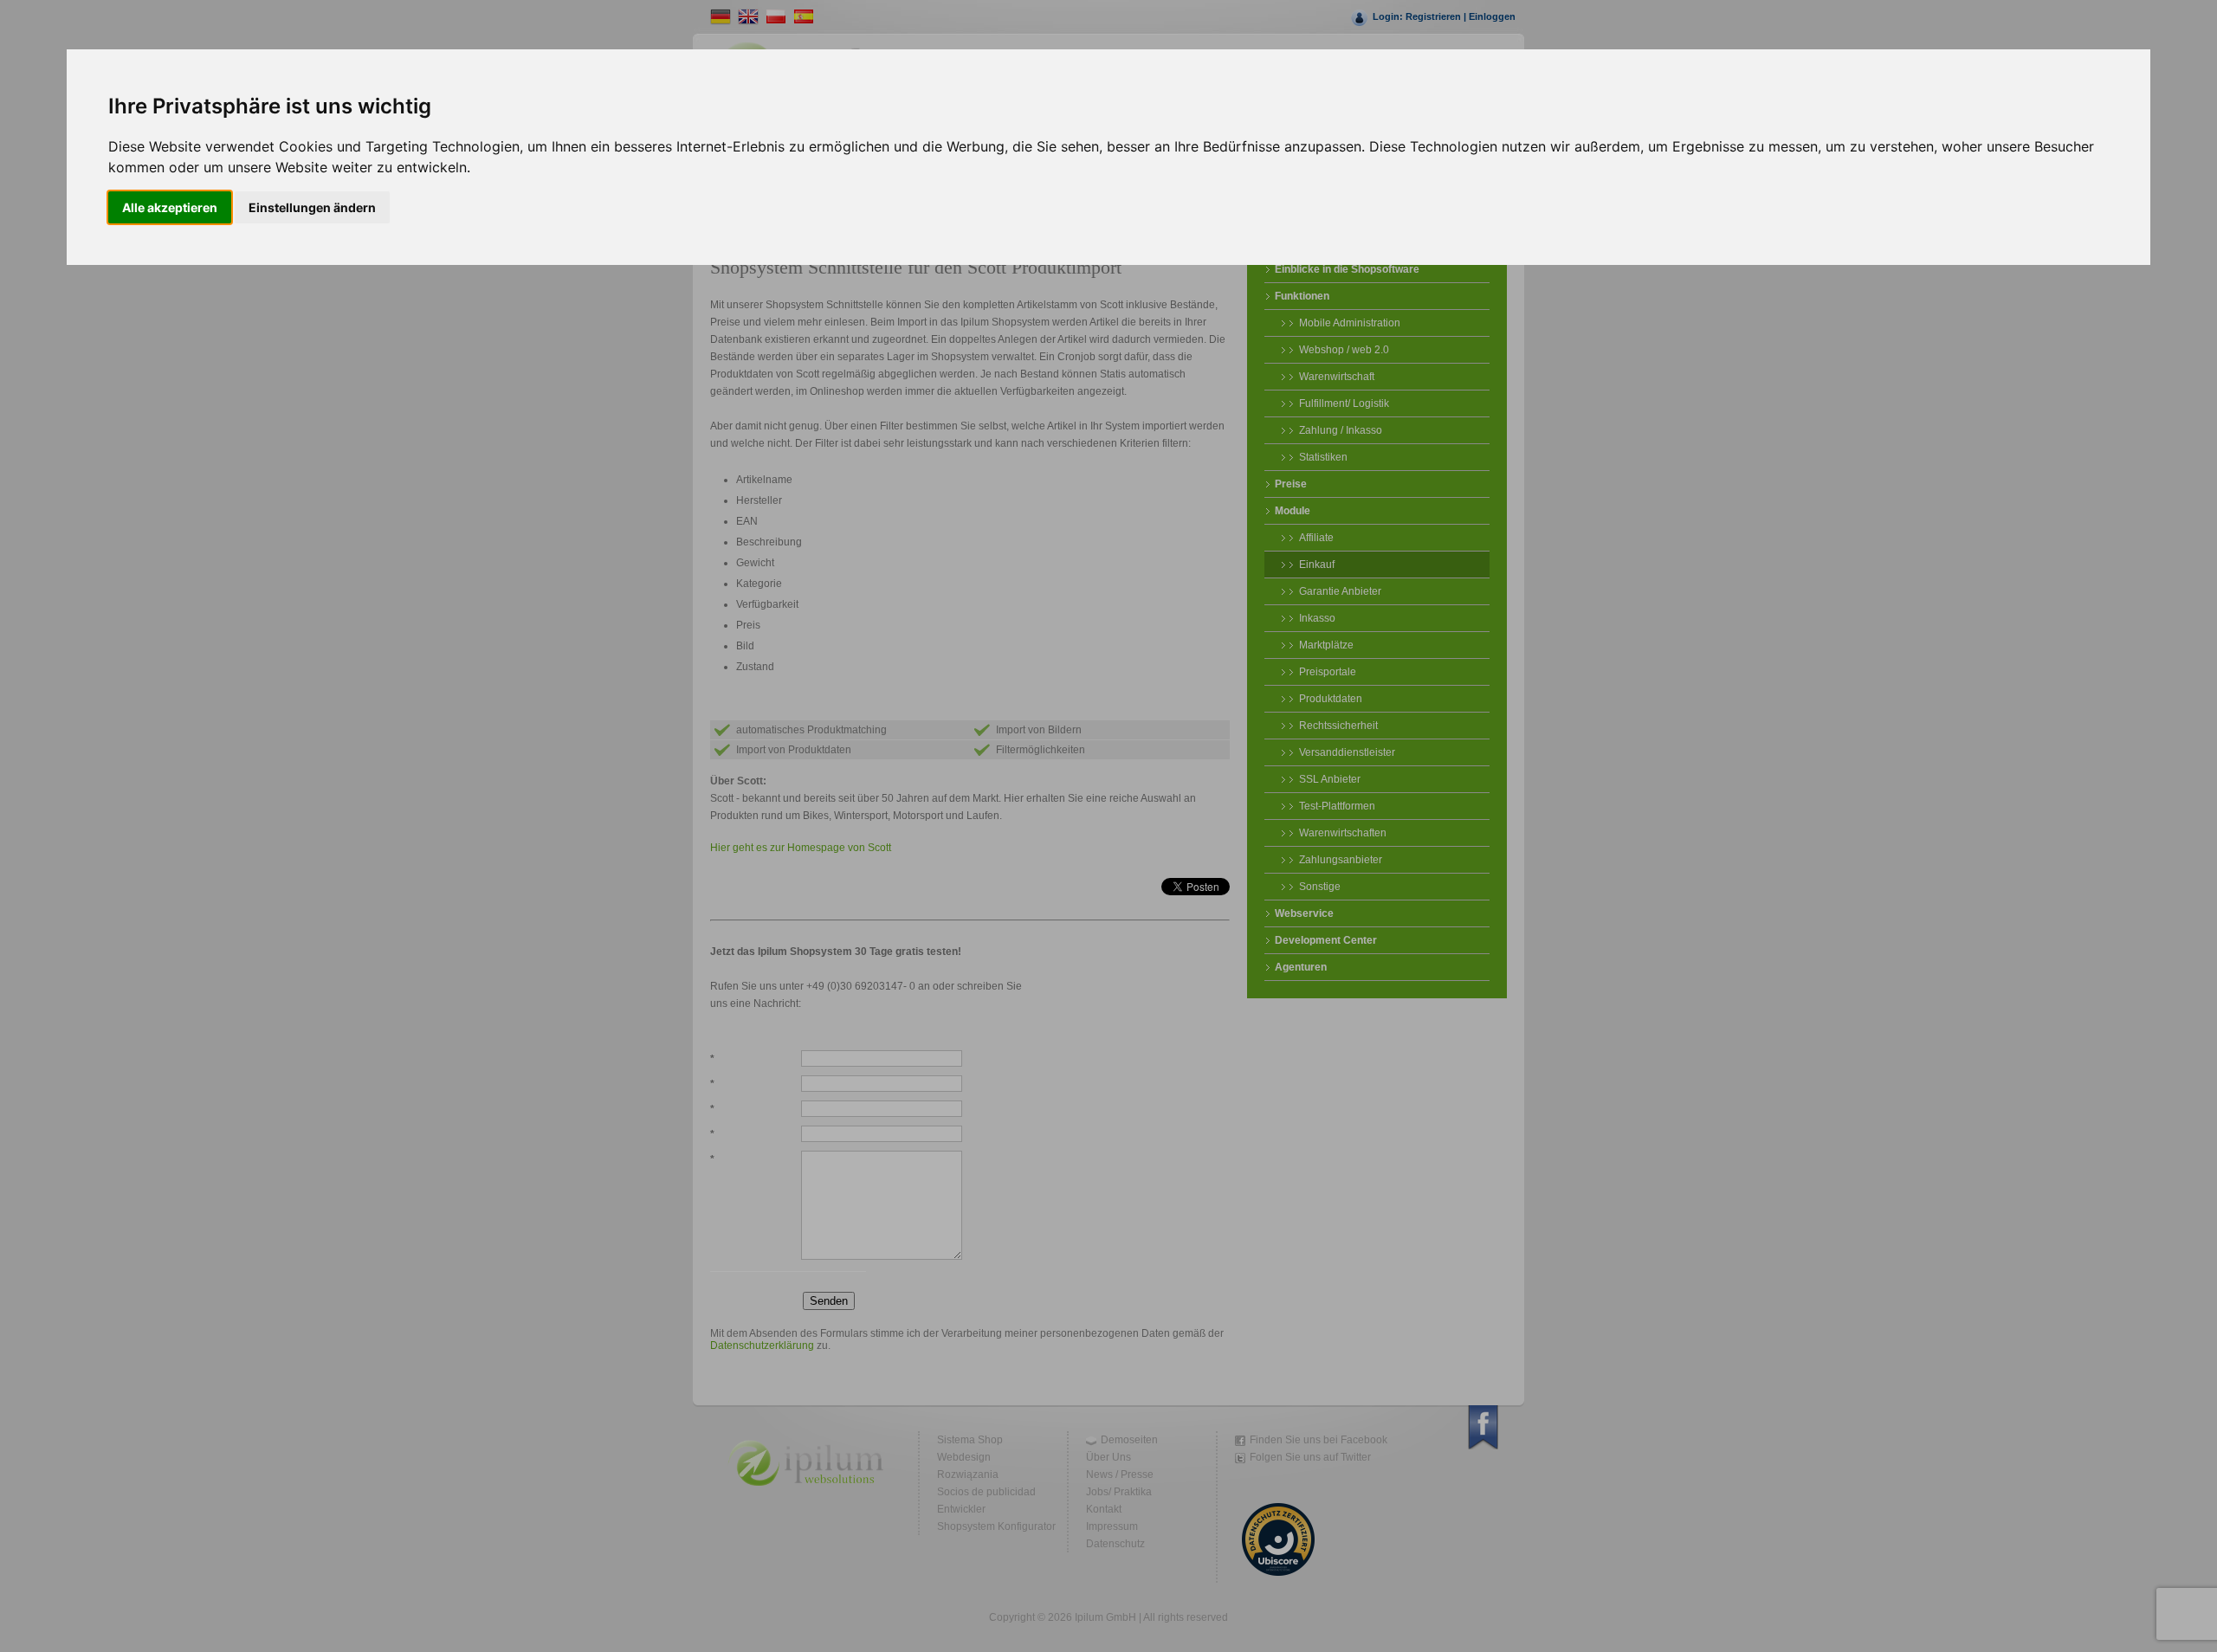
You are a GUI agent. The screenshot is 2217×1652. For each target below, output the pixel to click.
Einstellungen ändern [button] (312, 207)
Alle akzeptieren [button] (170, 207)
